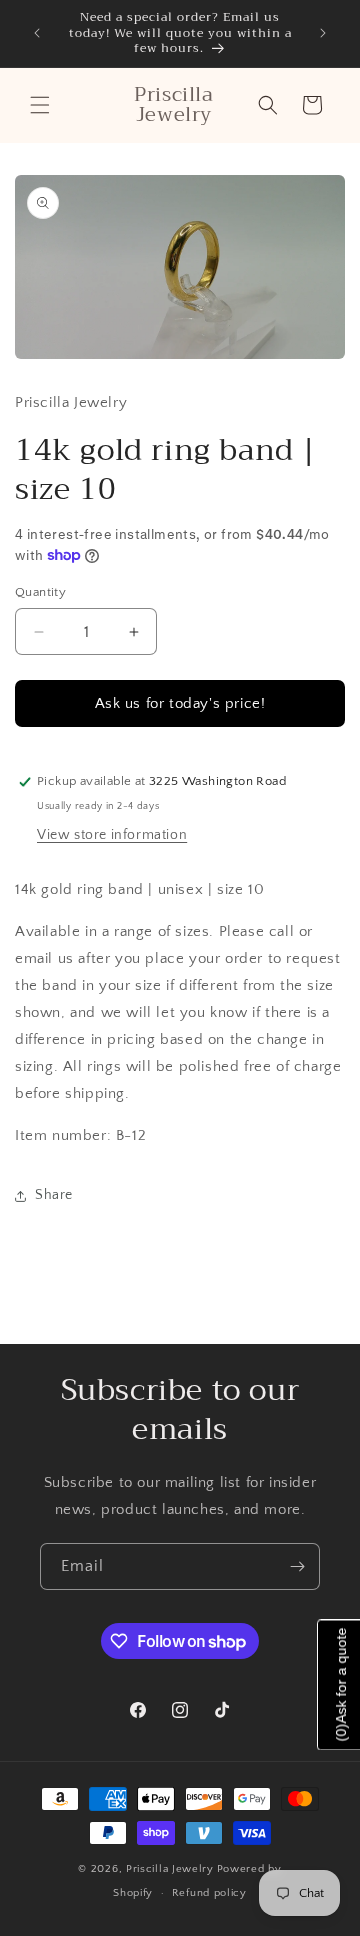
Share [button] (54, 1195)
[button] (40, 105)
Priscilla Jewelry (170, 1869)
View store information (112, 835)
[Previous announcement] (37, 33)
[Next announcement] (323, 33)
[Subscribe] (297, 1566)
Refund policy (209, 1893)
